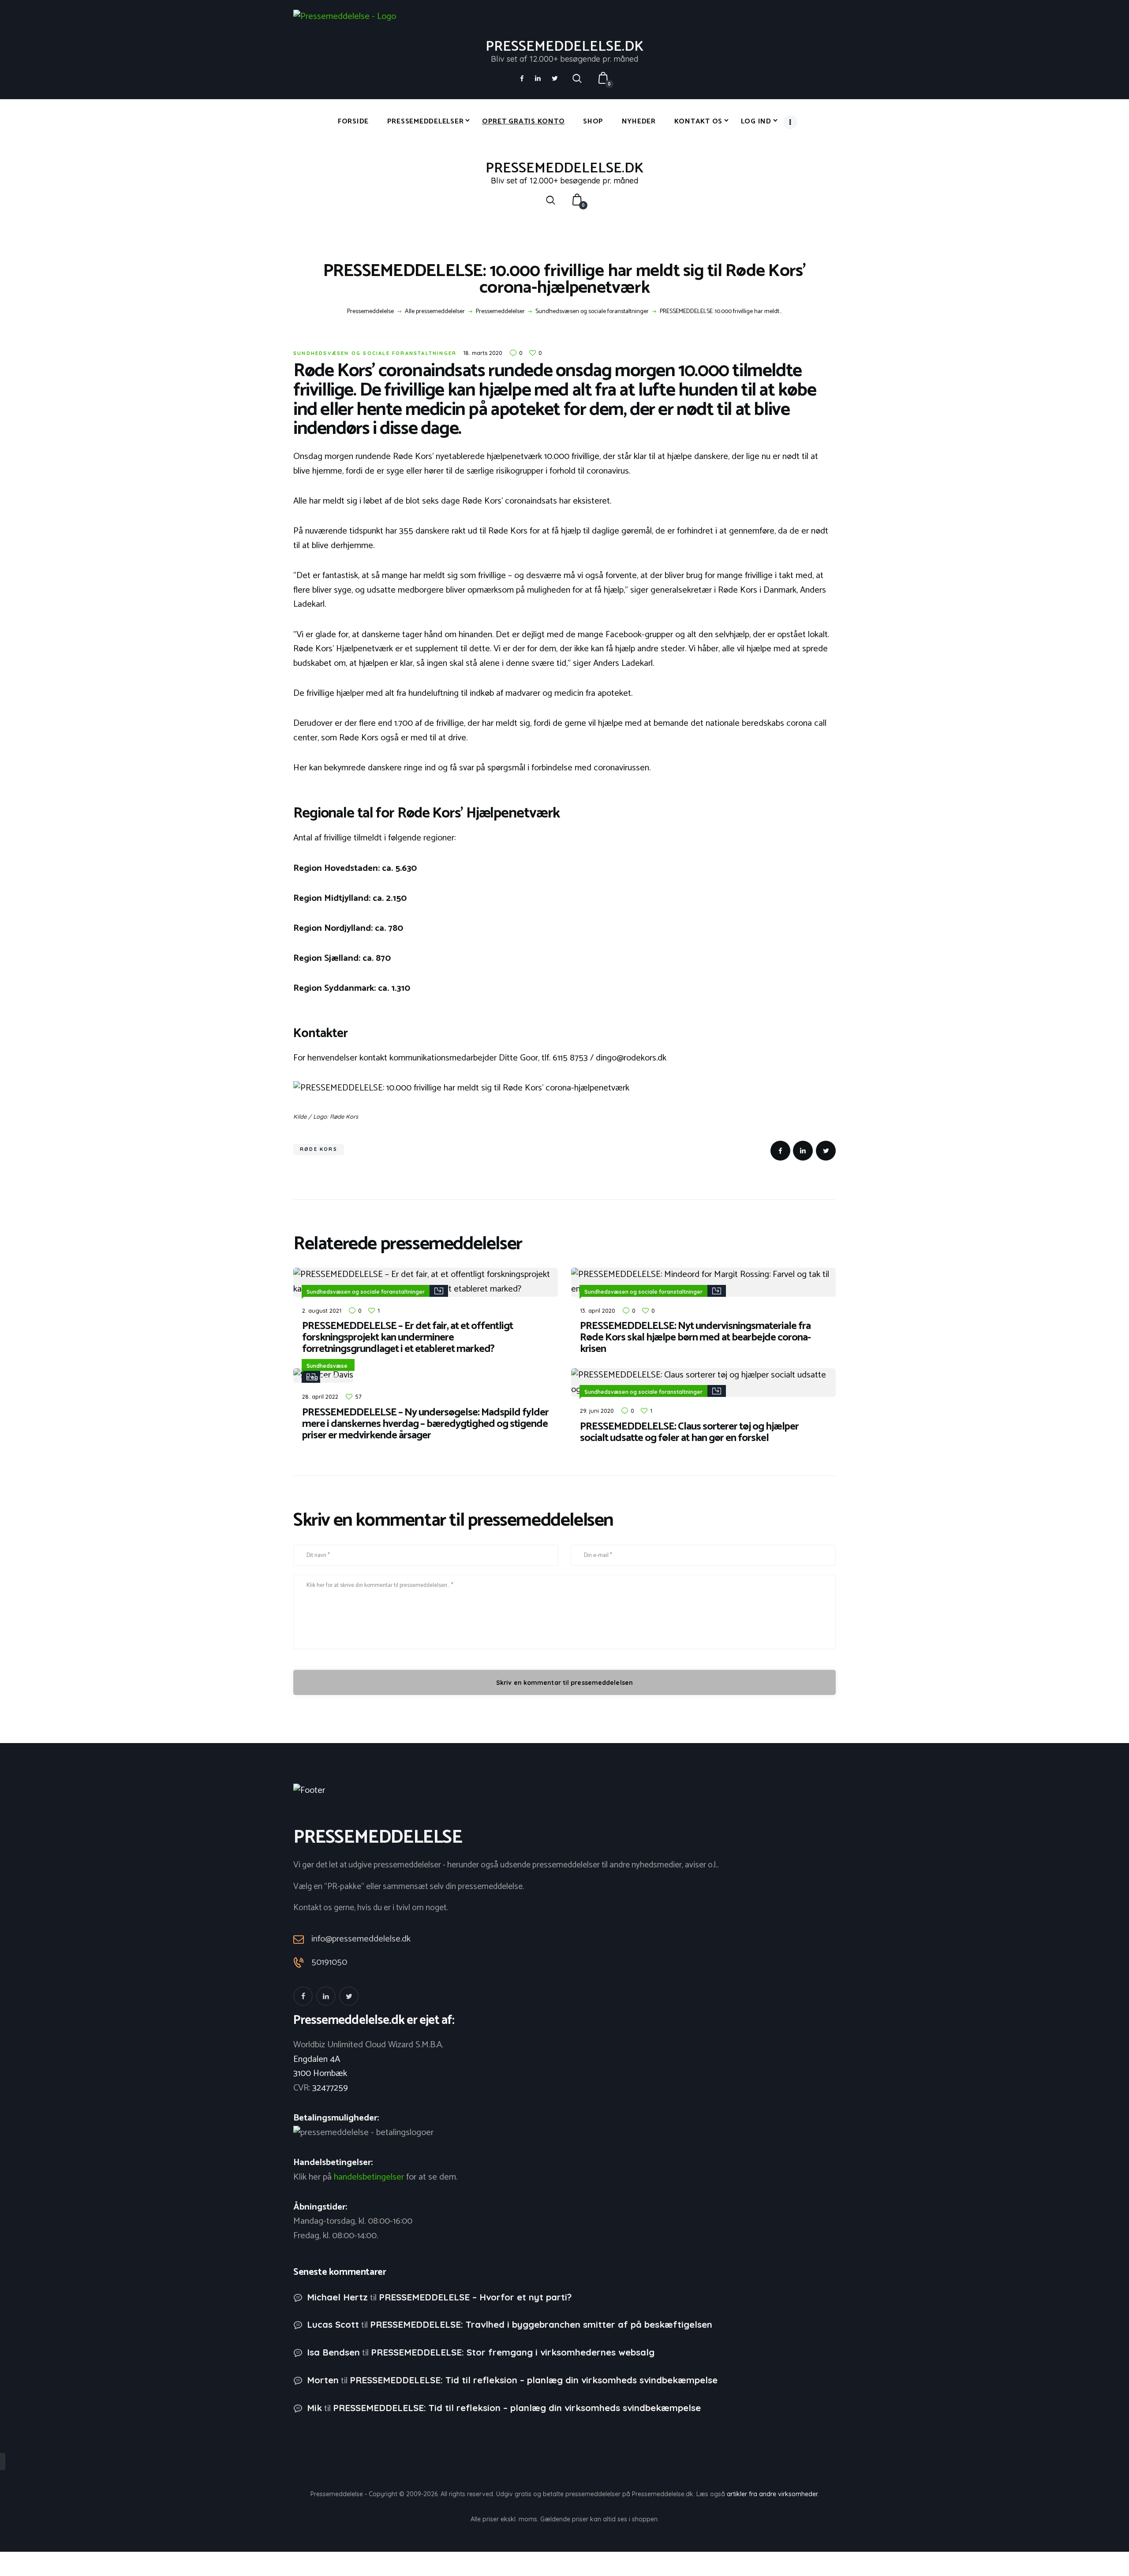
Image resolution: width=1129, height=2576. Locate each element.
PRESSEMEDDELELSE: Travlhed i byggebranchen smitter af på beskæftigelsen (541, 2324)
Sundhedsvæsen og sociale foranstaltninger (592, 312)
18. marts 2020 (483, 353)
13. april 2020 (598, 1310)
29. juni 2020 (597, 1411)
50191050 (329, 1963)
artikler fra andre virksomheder (772, 2494)
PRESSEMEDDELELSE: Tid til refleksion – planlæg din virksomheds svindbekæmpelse (534, 2380)
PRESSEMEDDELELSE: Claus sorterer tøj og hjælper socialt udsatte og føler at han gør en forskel (689, 1433)
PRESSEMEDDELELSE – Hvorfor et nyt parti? (475, 2297)
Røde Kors (319, 1149)
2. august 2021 (322, 1310)
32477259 (330, 2088)
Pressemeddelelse (370, 312)
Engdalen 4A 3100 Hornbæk (320, 2067)
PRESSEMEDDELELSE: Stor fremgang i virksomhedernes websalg (513, 2352)
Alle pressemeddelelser (435, 312)
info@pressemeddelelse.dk (361, 1939)
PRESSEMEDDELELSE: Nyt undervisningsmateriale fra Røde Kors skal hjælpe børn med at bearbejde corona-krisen (695, 1338)
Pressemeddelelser (500, 312)
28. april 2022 (320, 1396)
